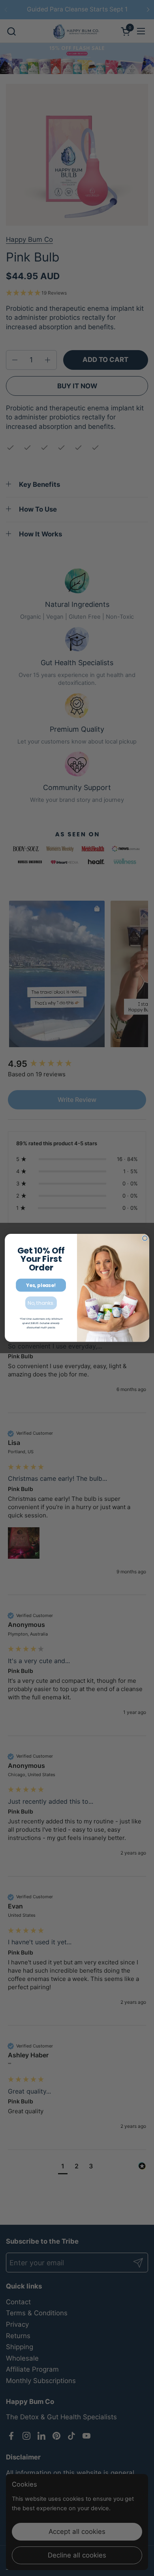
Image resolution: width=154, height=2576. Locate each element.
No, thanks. (41, 1303)
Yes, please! (41, 1285)
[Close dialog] (145, 1238)
